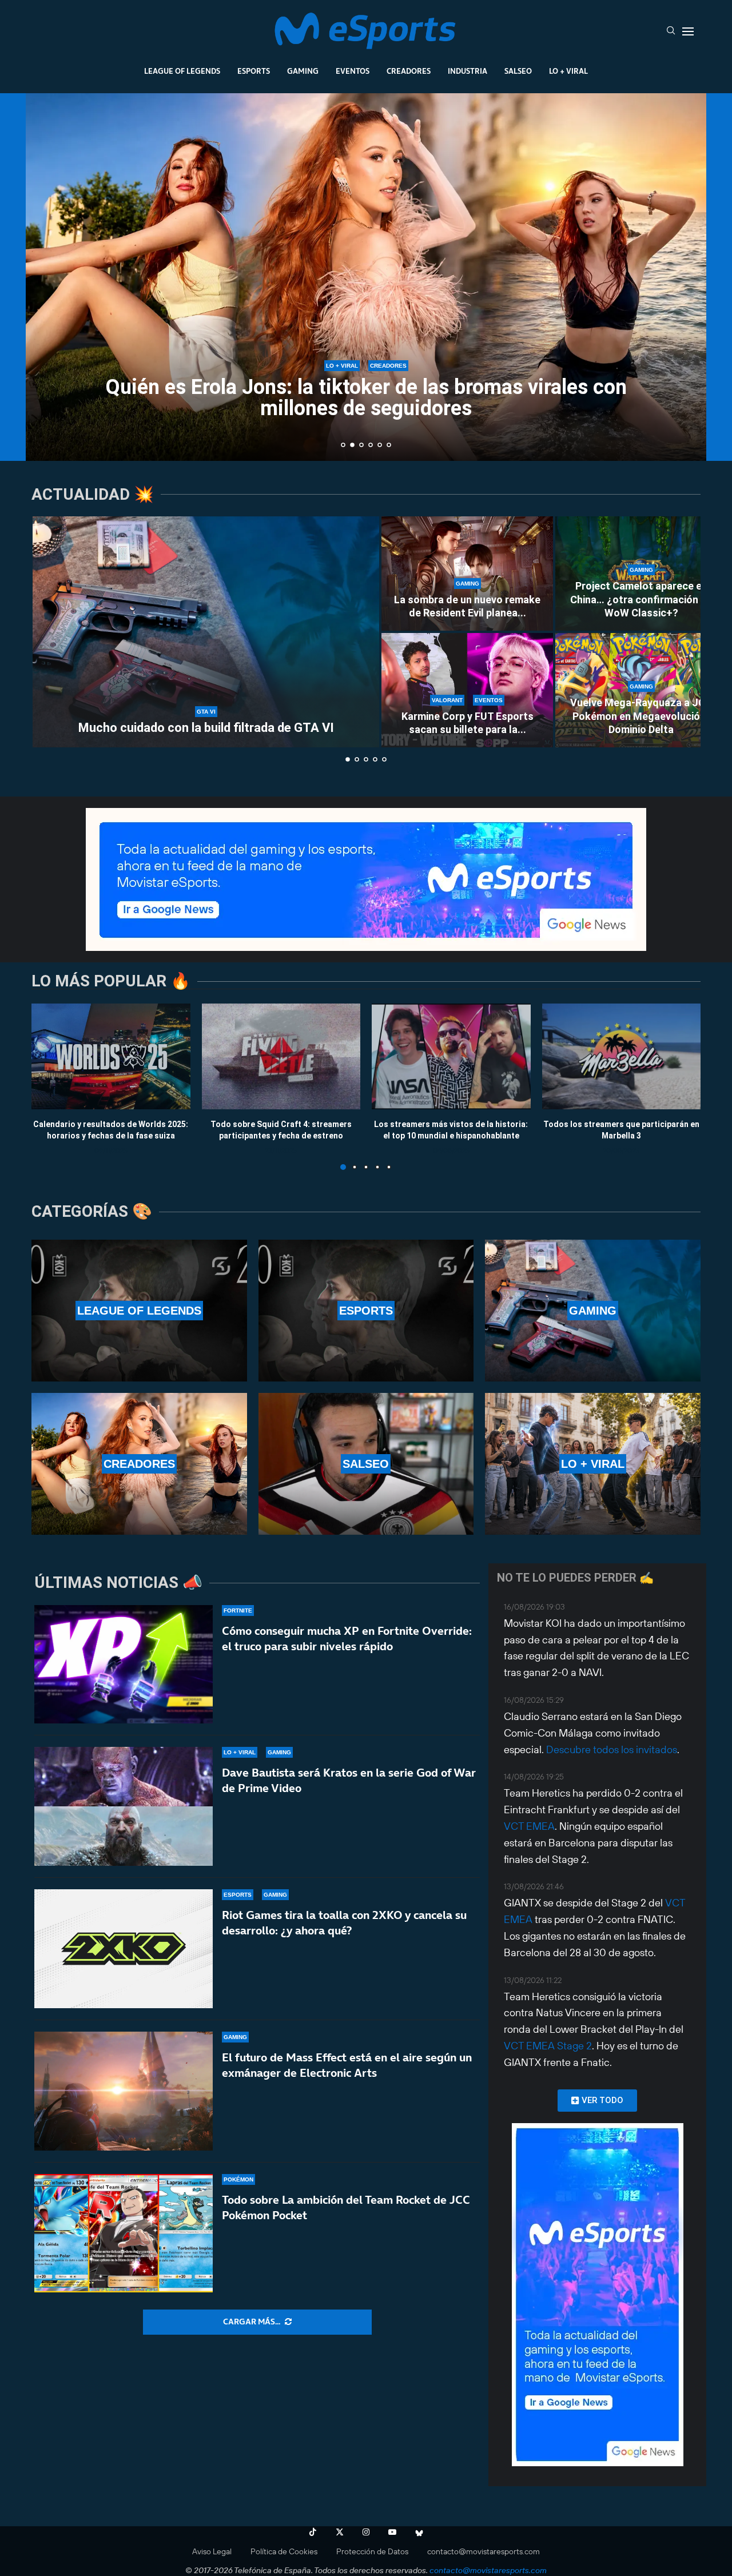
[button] (47, 276)
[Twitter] (340, 2532)
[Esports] (366, 1311)
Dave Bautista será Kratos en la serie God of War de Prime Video (349, 1780)
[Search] (671, 31)
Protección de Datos (372, 2551)
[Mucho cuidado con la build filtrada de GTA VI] (206, 632)
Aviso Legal (212, 2551)
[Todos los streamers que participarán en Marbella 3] (622, 1056)
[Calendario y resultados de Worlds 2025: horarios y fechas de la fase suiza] (111, 1056)
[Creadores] (139, 1464)
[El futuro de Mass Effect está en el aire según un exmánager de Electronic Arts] (124, 2091)
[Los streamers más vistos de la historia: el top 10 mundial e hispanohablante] (451, 1056)
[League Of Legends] (139, 1311)
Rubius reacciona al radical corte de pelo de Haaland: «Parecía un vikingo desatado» (366, 398)
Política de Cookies (284, 2551)
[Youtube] (392, 2532)
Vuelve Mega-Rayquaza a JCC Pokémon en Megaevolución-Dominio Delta (641, 716)
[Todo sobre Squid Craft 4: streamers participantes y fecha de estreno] (281, 1056)
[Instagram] (366, 2532)
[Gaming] (593, 1311)
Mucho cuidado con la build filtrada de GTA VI (206, 728)
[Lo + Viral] (593, 1464)
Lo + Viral (568, 71)
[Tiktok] (313, 2532)
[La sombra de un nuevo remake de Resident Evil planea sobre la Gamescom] (467, 574)
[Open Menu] (688, 31)
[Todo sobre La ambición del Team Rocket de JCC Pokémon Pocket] (124, 2233)
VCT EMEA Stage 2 (548, 2046)
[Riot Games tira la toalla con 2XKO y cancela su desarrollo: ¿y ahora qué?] (124, 1949)
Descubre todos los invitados (612, 1749)
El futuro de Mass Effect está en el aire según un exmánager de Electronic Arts (347, 2065)
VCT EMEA (529, 1826)
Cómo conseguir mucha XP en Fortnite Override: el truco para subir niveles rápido (347, 1639)
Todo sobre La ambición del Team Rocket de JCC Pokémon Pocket (346, 2207)
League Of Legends (182, 71)
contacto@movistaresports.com (484, 2551)
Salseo (518, 71)
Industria (468, 71)
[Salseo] (366, 1464)
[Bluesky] (419, 2532)
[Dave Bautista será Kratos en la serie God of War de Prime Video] (124, 1806)
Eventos (353, 71)
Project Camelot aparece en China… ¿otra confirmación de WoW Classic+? (641, 599)
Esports (254, 71)
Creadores (409, 71)
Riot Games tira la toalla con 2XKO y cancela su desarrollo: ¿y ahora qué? (344, 1923)
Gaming (303, 71)
